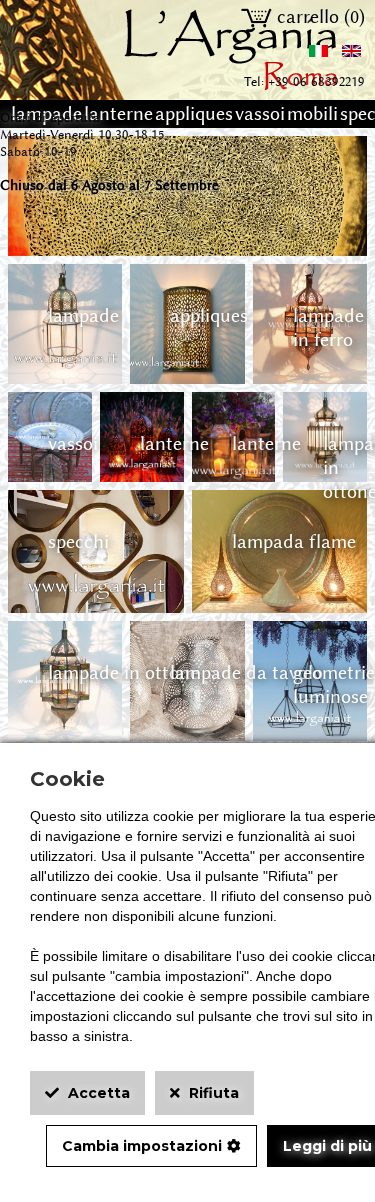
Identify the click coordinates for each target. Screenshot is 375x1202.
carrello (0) (318, 17)
